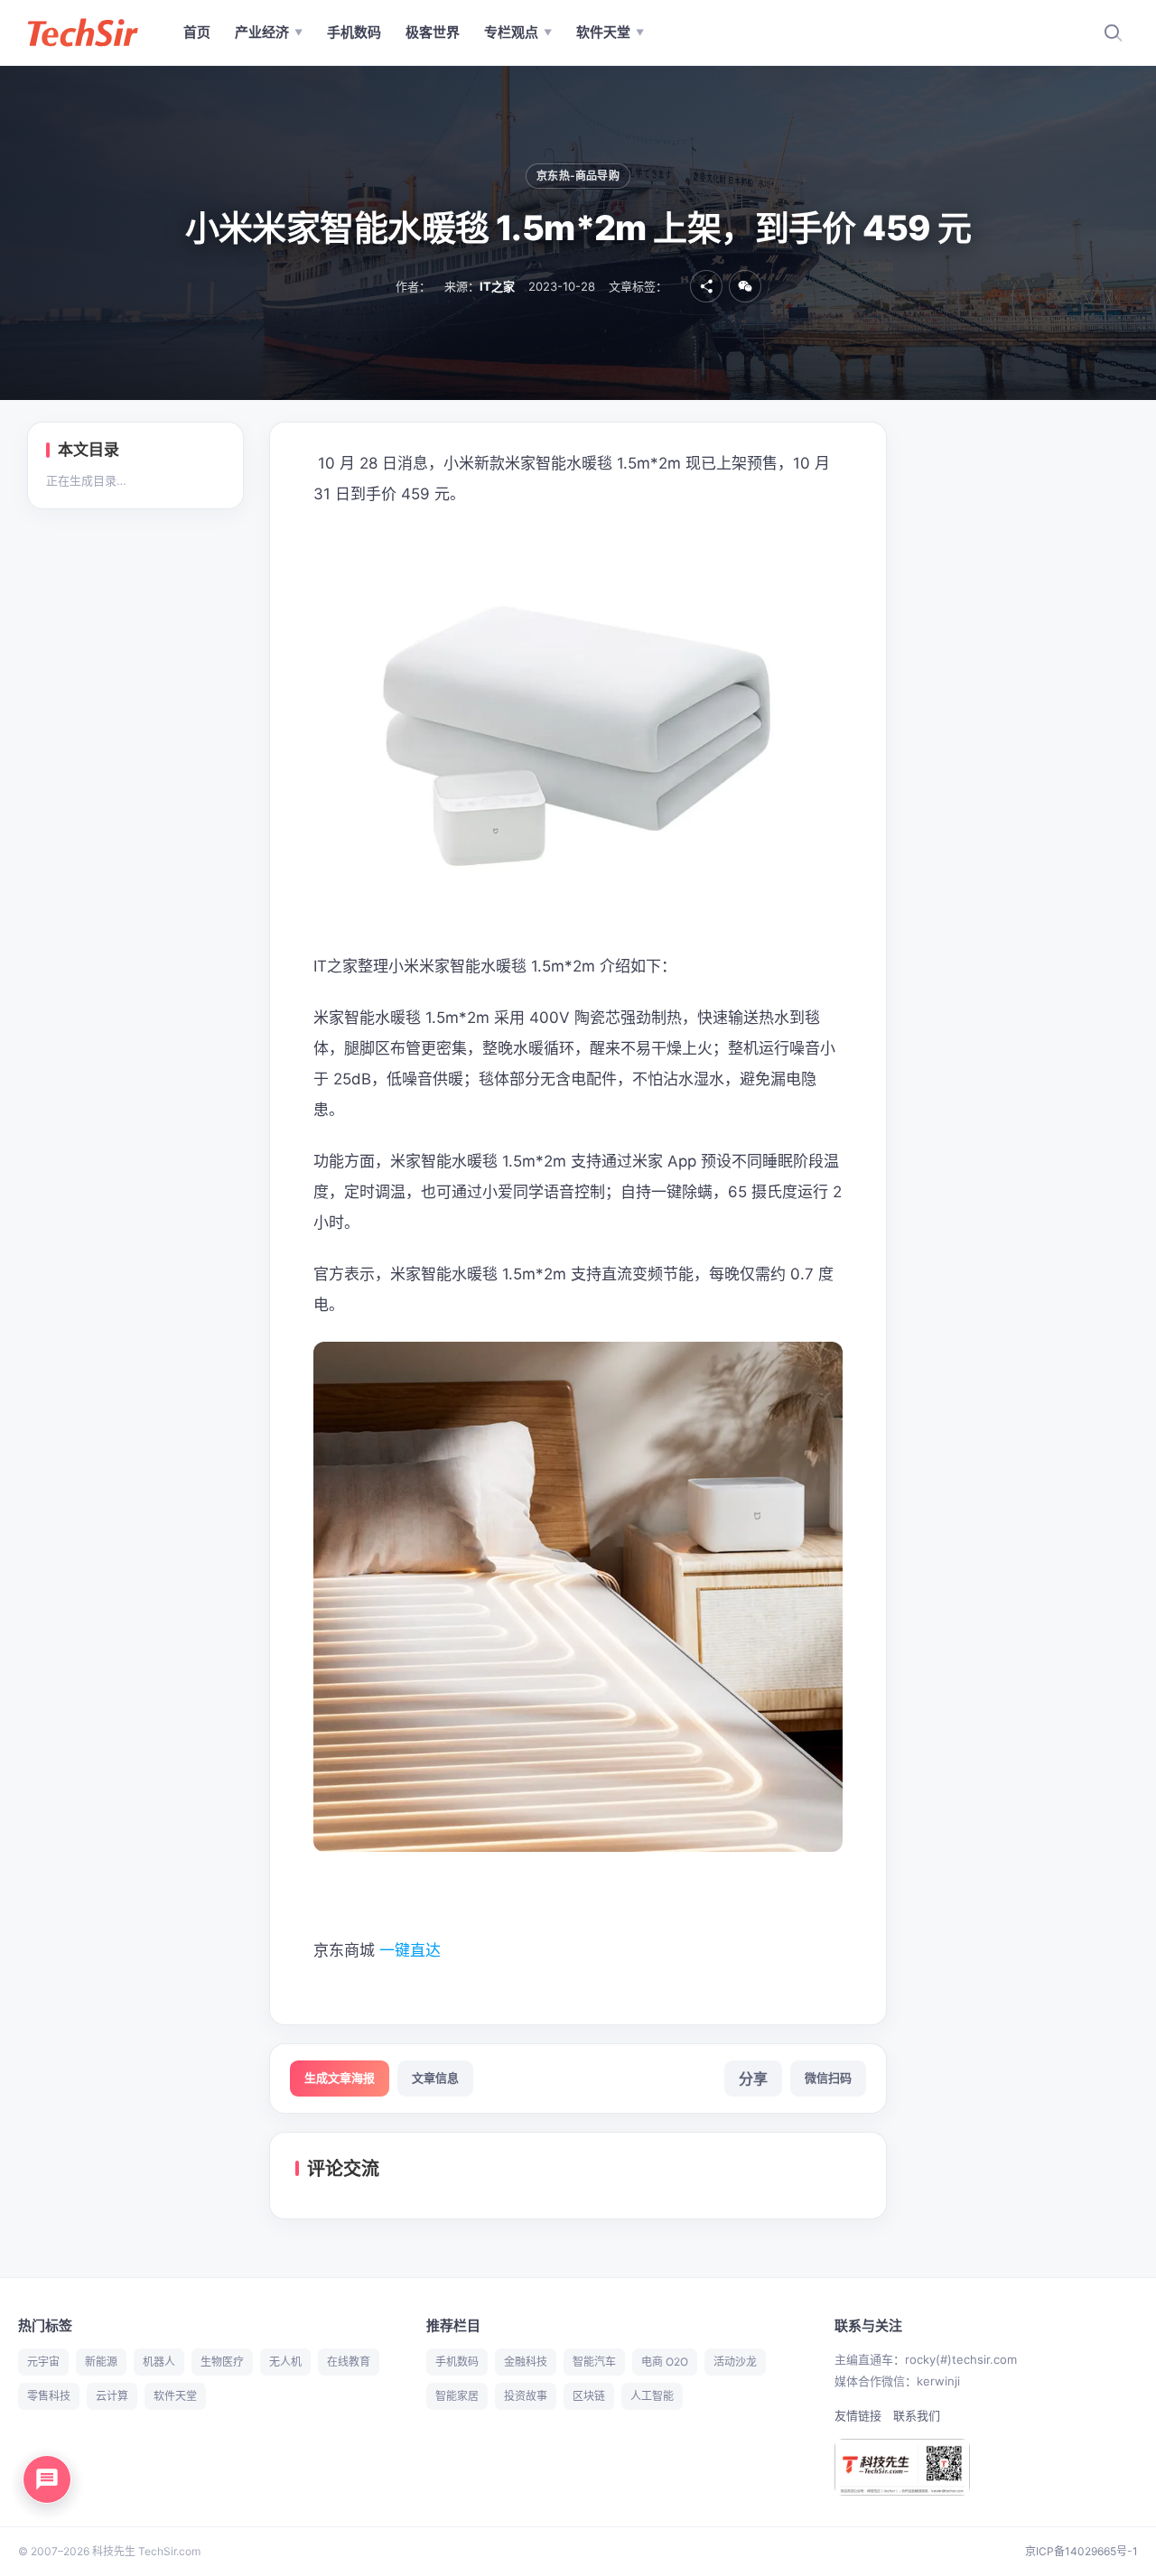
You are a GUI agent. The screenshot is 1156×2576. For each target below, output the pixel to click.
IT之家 (497, 286)
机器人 (159, 2362)
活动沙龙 (735, 2362)
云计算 (112, 2396)
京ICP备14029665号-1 (1081, 2551)
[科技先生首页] (82, 33)
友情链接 (858, 2415)
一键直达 (412, 1950)
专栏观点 (518, 32)
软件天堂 (610, 32)
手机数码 (354, 32)
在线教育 (349, 2362)
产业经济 (269, 32)
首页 (197, 32)
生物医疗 (222, 2362)
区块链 (589, 2396)
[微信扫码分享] (745, 286)
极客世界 (433, 32)
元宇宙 (43, 2362)
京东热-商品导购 (578, 176)
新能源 (101, 2362)
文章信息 (435, 2078)
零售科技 (49, 2396)
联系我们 (917, 2415)
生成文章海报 (340, 2078)
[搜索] (1113, 33)
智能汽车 (594, 2362)
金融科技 (526, 2362)
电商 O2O (665, 2362)
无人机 (285, 2362)
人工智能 (652, 2396)
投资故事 (526, 2396)
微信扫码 (828, 2078)
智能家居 (457, 2396)
